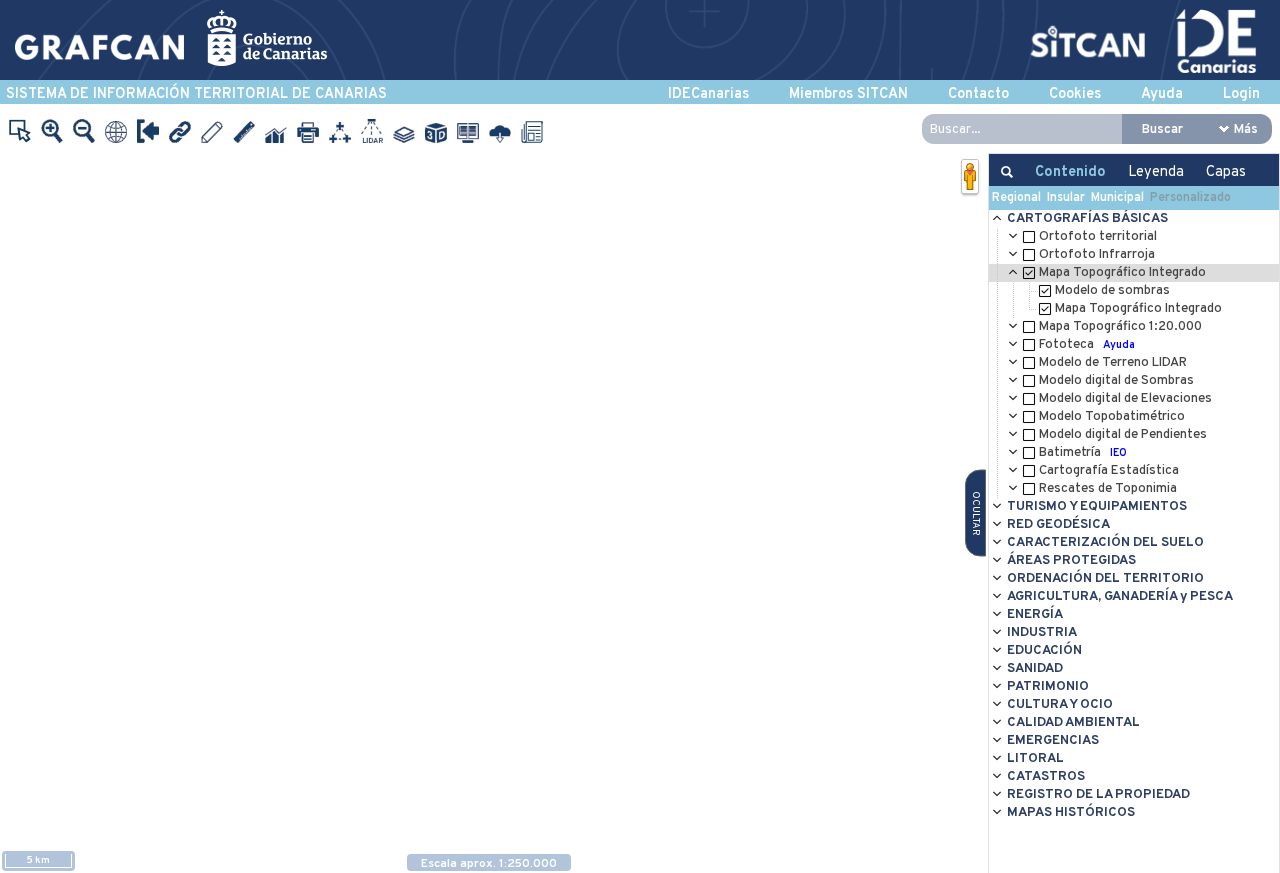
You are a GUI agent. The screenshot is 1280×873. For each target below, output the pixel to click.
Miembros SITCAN (848, 94)
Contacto (978, 94)
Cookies (1075, 94)
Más (1246, 129)
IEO (1118, 453)
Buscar (1162, 129)
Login (1241, 94)
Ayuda (1162, 94)
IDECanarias (708, 94)
